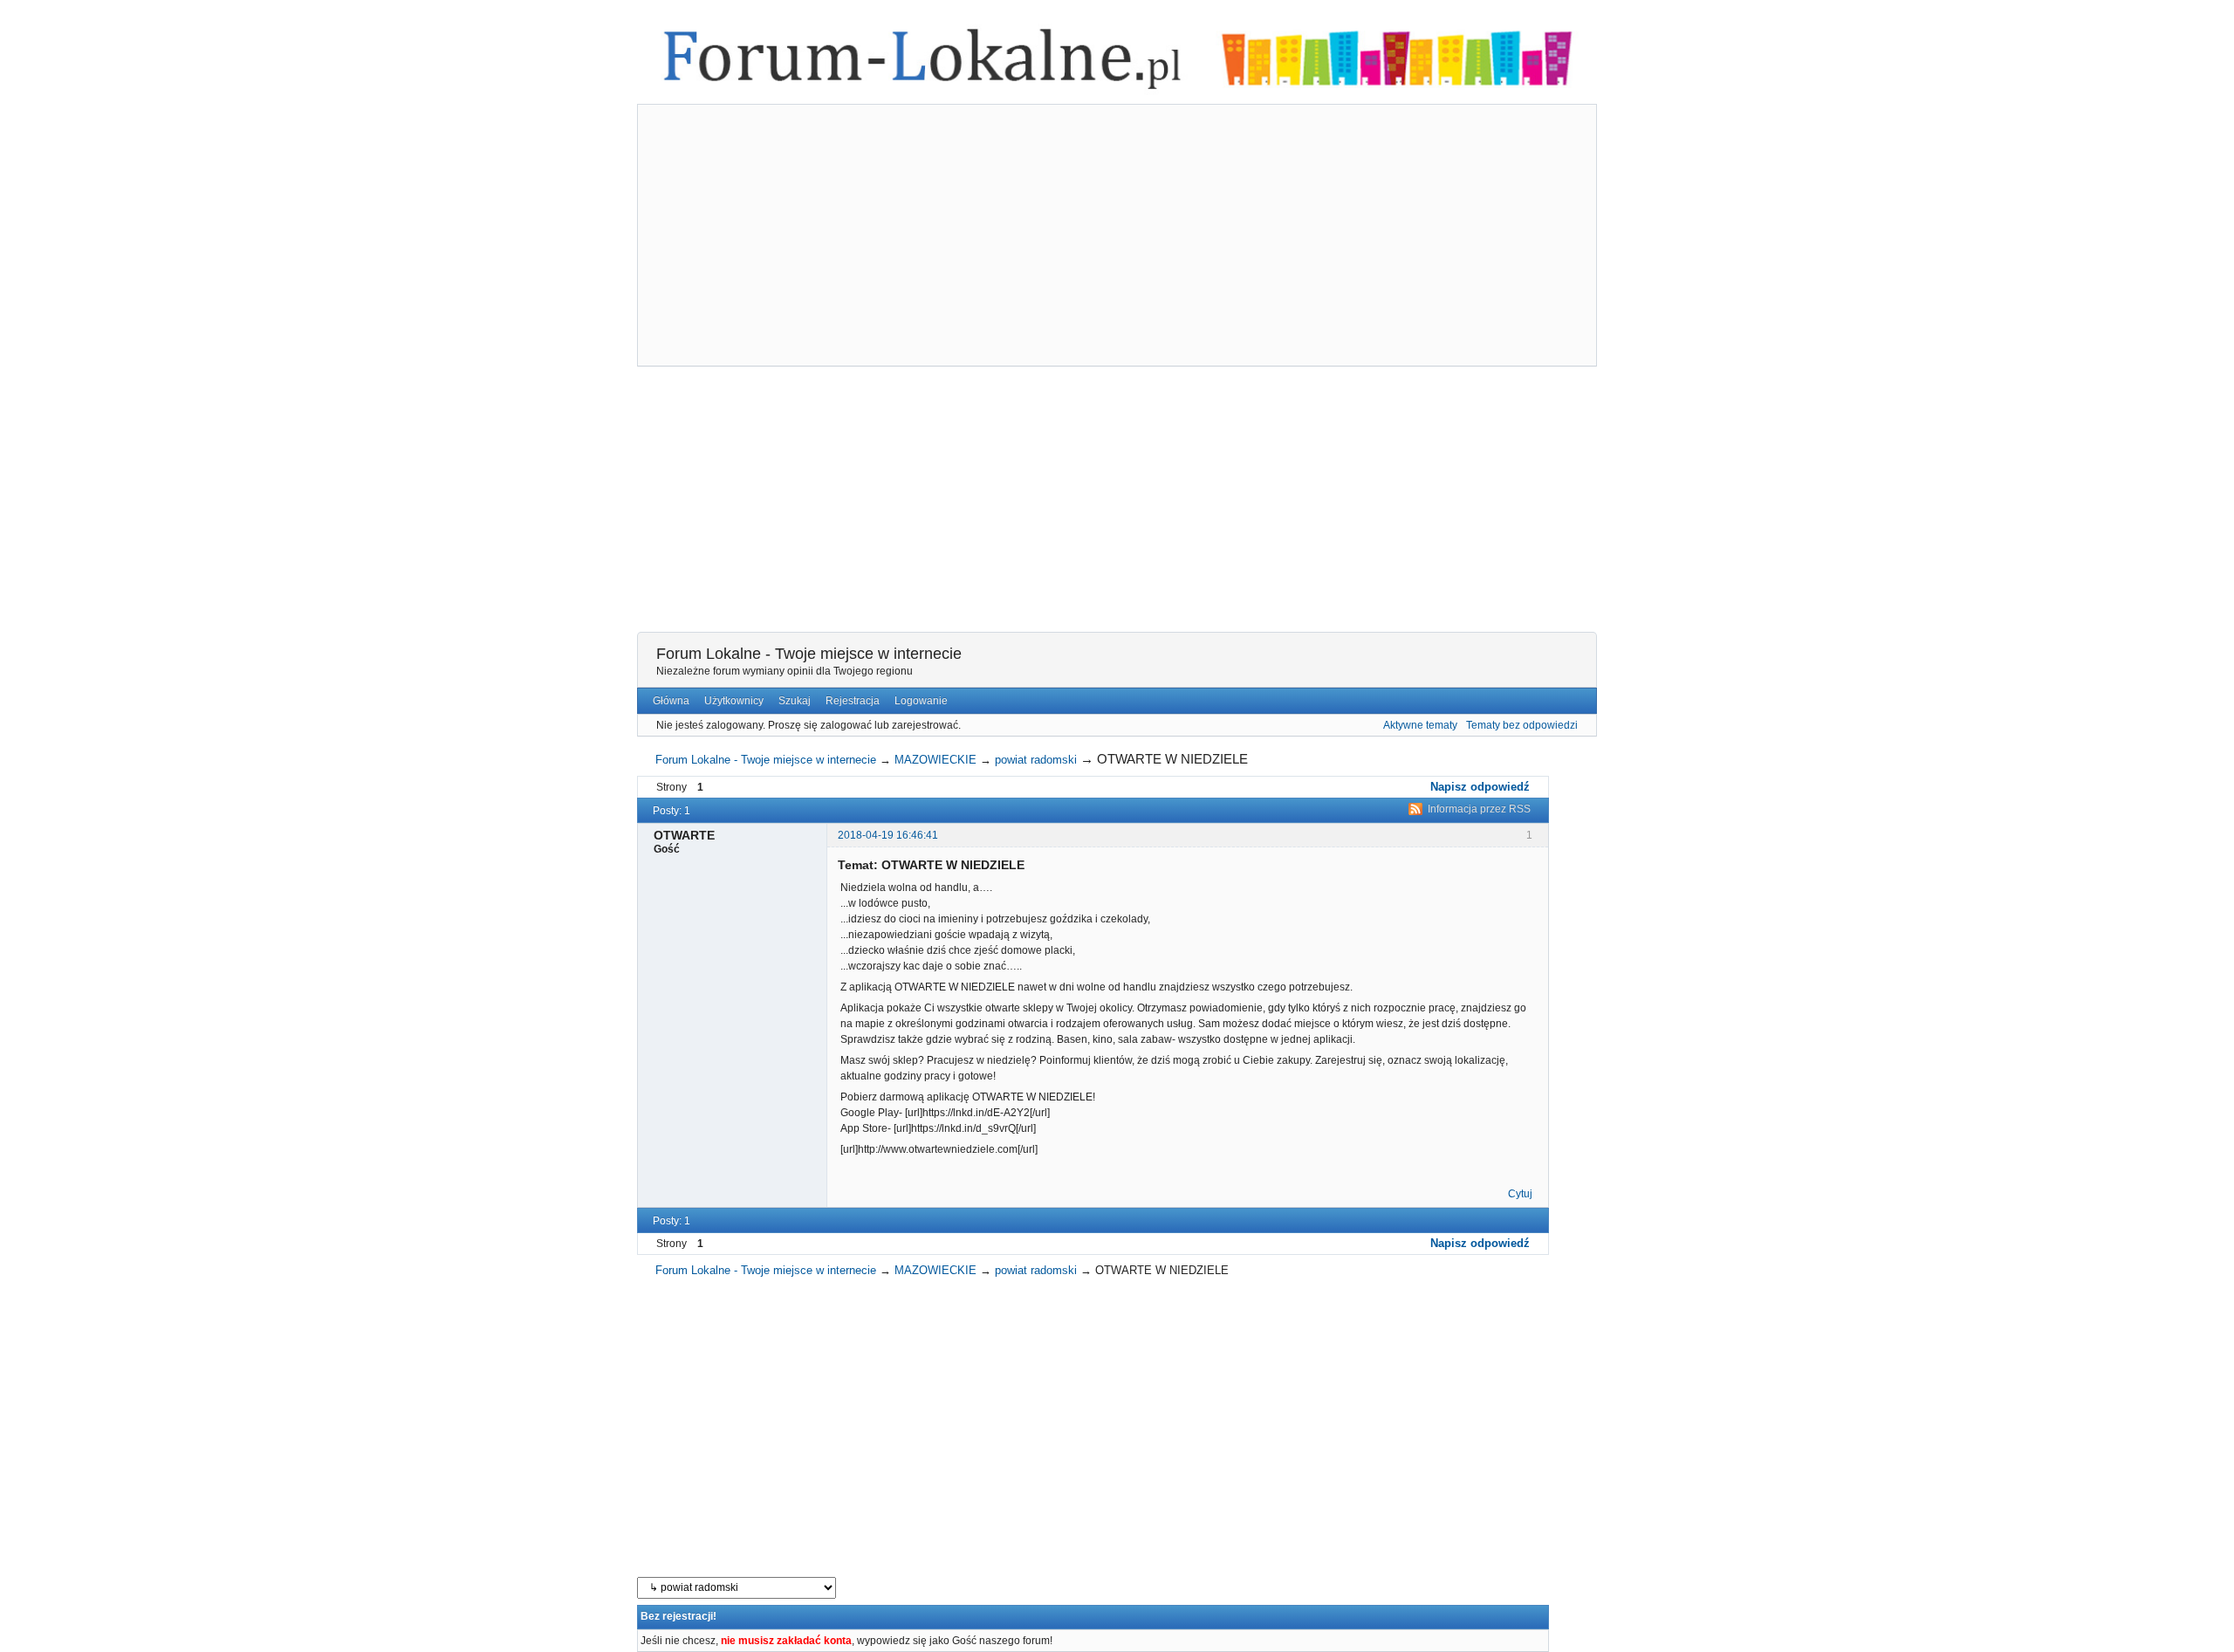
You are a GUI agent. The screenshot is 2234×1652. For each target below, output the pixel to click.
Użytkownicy (734, 701)
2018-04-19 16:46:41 (888, 835)
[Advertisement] (1117, 237)
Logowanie (921, 701)
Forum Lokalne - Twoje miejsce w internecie (809, 654)
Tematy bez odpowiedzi (1522, 725)
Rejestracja (853, 701)
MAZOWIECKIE (935, 760)
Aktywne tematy (1420, 725)
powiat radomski (1036, 760)
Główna (671, 701)
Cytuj (1520, 1194)
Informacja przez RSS (1479, 809)
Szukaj (795, 701)
